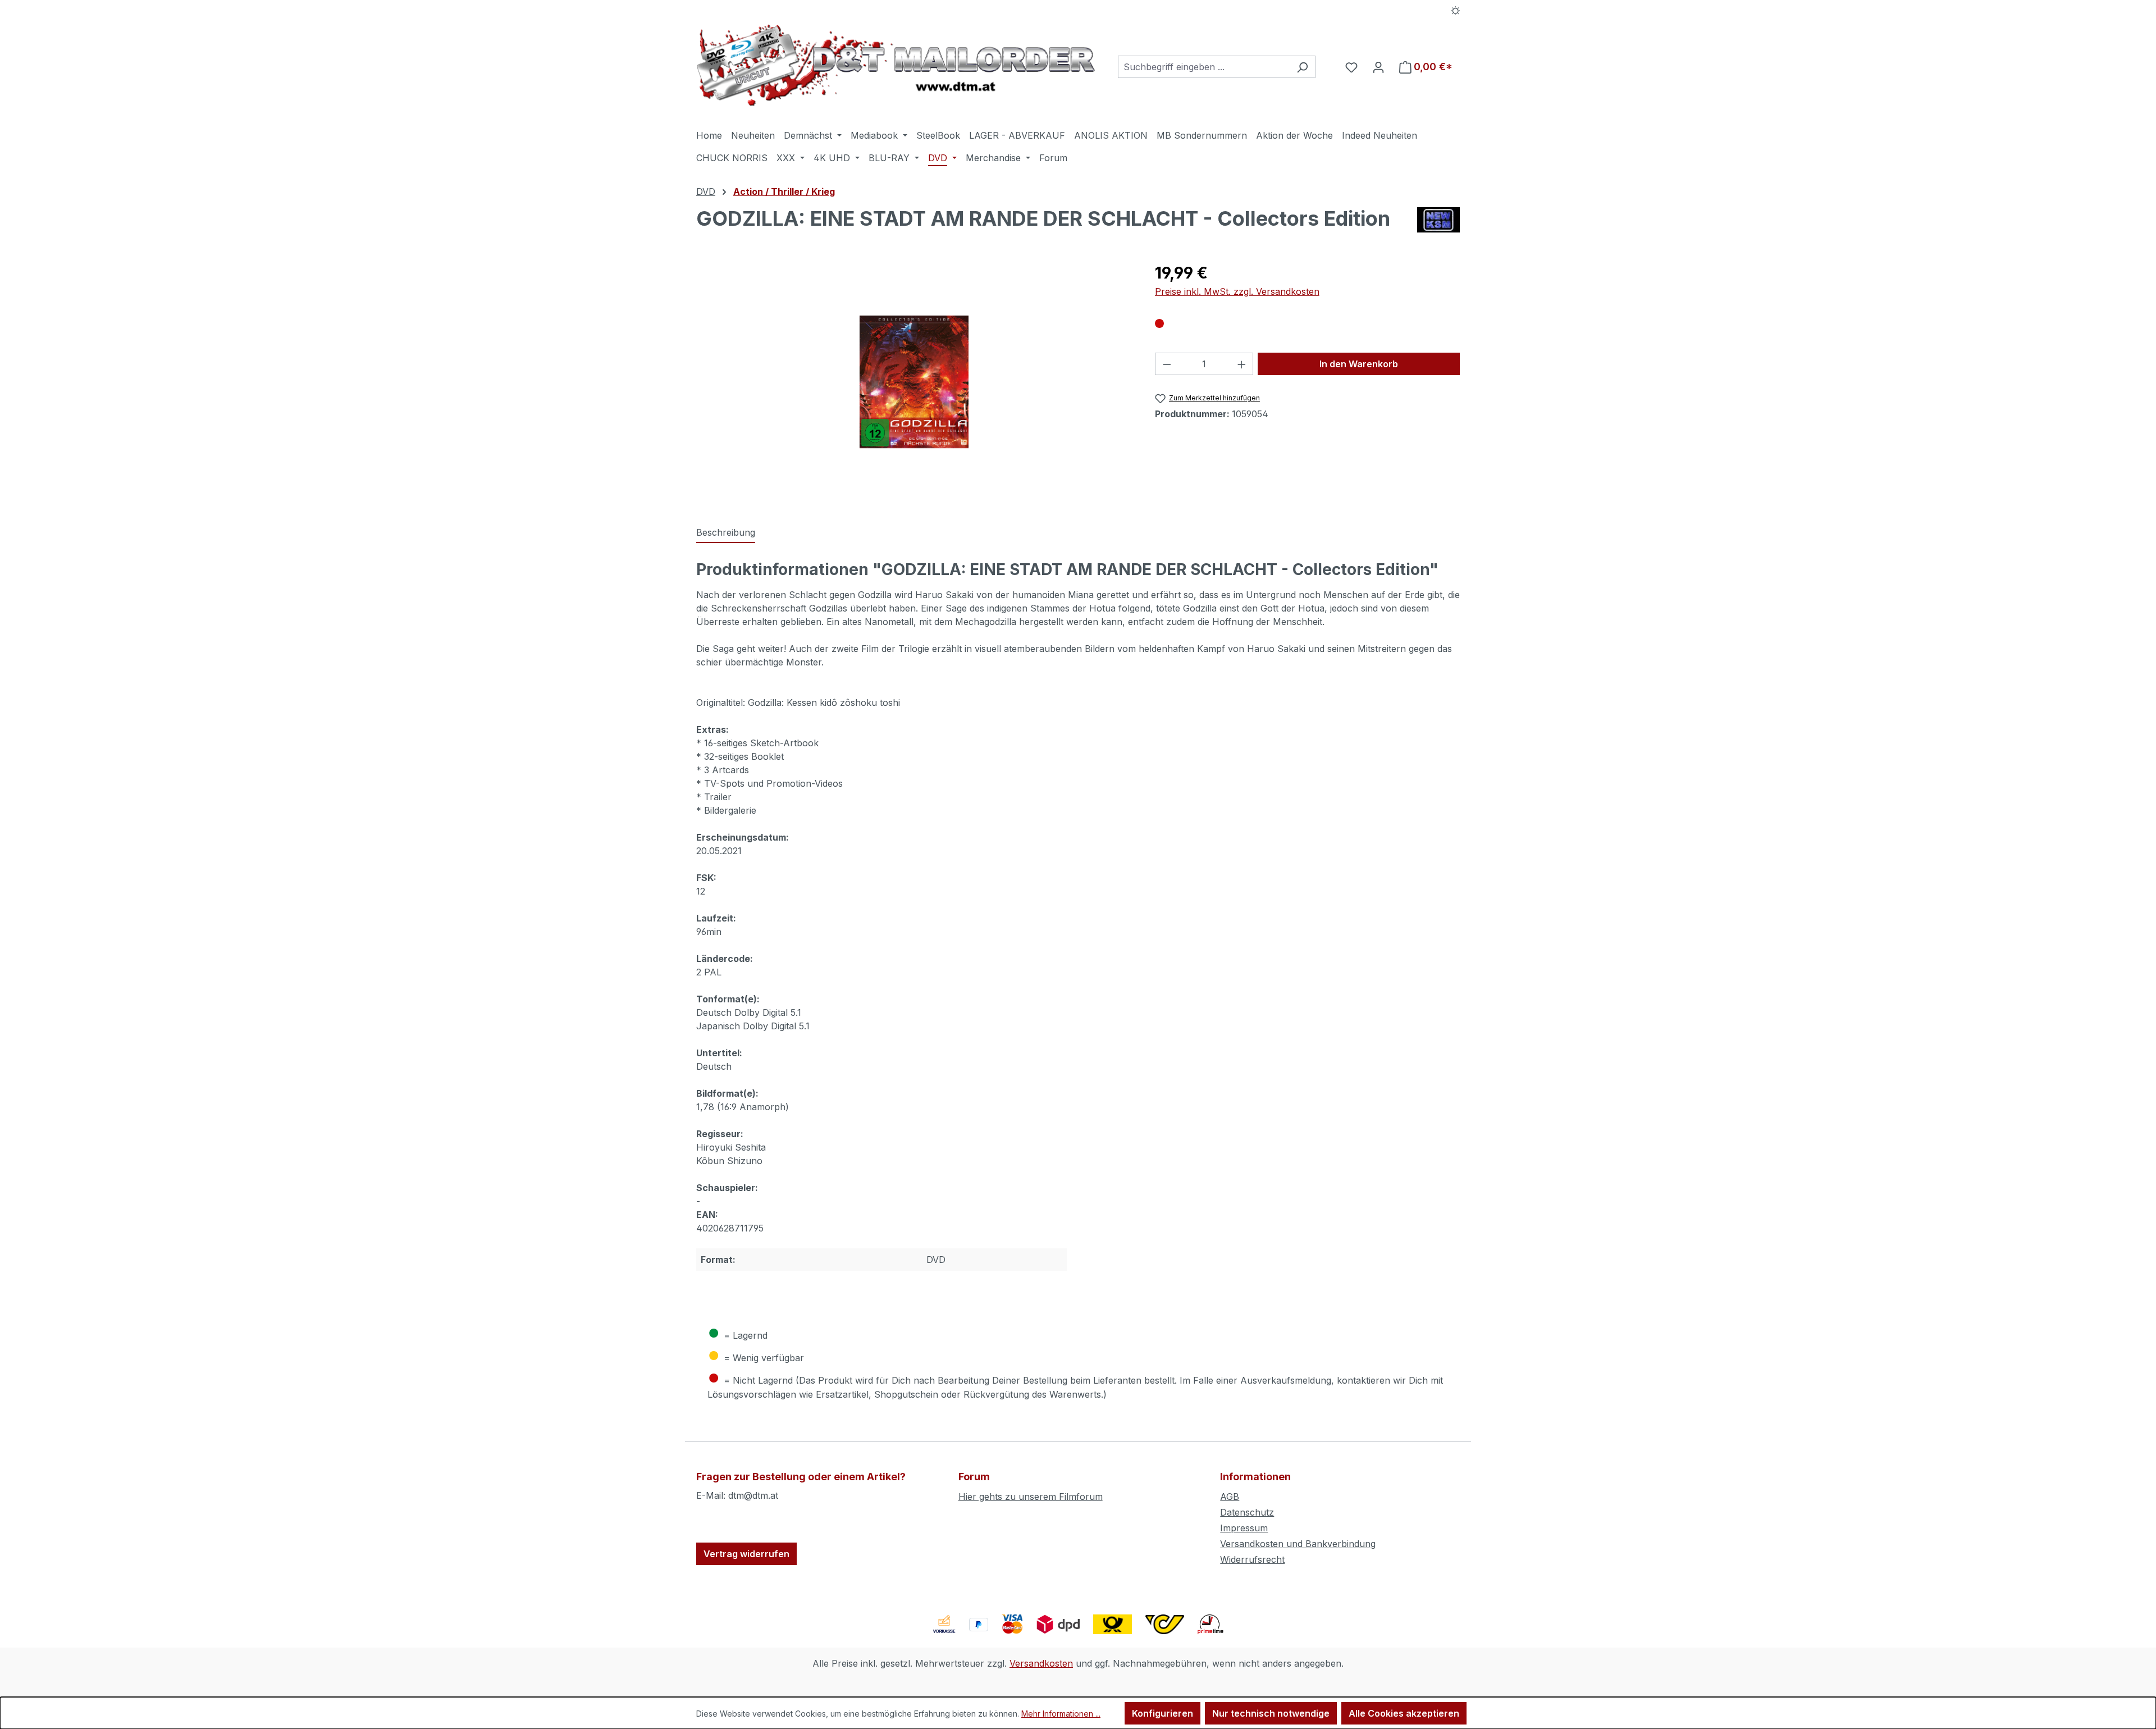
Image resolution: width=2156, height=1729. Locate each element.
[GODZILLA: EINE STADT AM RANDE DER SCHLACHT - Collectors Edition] (914, 382)
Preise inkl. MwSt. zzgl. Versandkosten (1237, 291)
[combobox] (1204, 67)
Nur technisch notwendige (1271, 1713)
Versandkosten (1041, 1663)
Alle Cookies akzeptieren (1404, 1713)
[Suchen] (1302, 67)
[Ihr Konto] (1378, 67)
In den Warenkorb (1359, 364)
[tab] (726, 533)
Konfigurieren (1162, 1713)
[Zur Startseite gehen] (896, 65)
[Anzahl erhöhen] (1242, 364)
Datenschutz (1247, 1512)
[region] (914, 382)
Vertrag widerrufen (746, 1554)
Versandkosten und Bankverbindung (1298, 1544)
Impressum (1244, 1528)
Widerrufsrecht (1252, 1559)
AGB (1230, 1497)
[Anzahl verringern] (1167, 364)
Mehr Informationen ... (1061, 1714)
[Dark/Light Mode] (1456, 10)
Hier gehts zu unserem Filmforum (1031, 1497)
